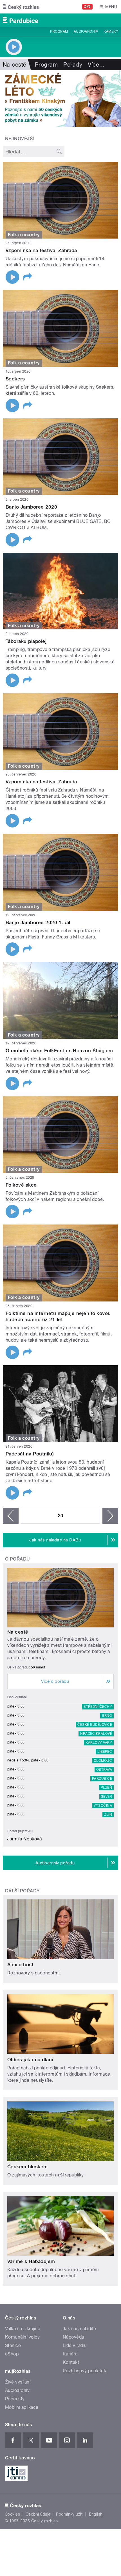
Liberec (105, 1752)
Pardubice (102, 1779)
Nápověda (73, 2337)
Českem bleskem (28, 2167)
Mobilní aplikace (22, 2407)
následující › (110, 1516)
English (96, 2514)
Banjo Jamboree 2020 (31, 507)
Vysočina (103, 1806)
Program (59, 31)
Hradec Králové (96, 1734)
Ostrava (104, 1770)
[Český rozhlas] (21, 7)
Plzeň (106, 1788)
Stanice (13, 2345)
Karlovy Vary (99, 1743)
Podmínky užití (70, 2514)
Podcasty (15, 2399)
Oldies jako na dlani (30, 2060)
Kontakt (71, 2362)
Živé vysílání (18, 2382)
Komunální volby (22, 2337)
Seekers (15, 379)
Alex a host (20, 1965)
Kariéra (70, 2354)
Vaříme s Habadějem (31, 2261)
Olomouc (103, 1761)
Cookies (12, 2514)
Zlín (108, 1815)
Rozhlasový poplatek (84, 2371)
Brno (107, 1716)
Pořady (73, 65)
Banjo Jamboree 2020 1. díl (38, 922)
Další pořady (22, 1891)
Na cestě (18, 1632)
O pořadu (18, 1559)
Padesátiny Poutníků (30, 1454)
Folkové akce (21, 1185)
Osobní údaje (38, 2514)
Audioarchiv (86, 31)
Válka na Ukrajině (23, 2329)
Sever (107, 1797)
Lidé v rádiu (75, 2345)
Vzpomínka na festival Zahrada (41, 250)
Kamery (111, 31)
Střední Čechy (98, 1707)
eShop (12, 2354)
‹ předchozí (11, 1516)
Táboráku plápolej (26, 641)
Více (96, 65)
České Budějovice (95, 1725)
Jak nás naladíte (79, 2329)
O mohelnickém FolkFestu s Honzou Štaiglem (59, 1051)
